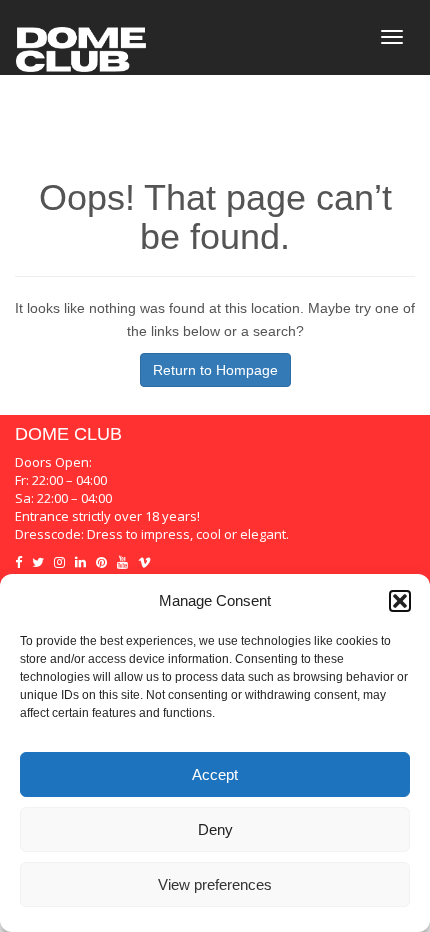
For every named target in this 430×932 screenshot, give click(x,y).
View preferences (215, 884)
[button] (400, 601)
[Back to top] (11, 399)
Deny (215, 829)
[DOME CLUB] (81, 37)
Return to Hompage (215, 370)
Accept (215, 774)
